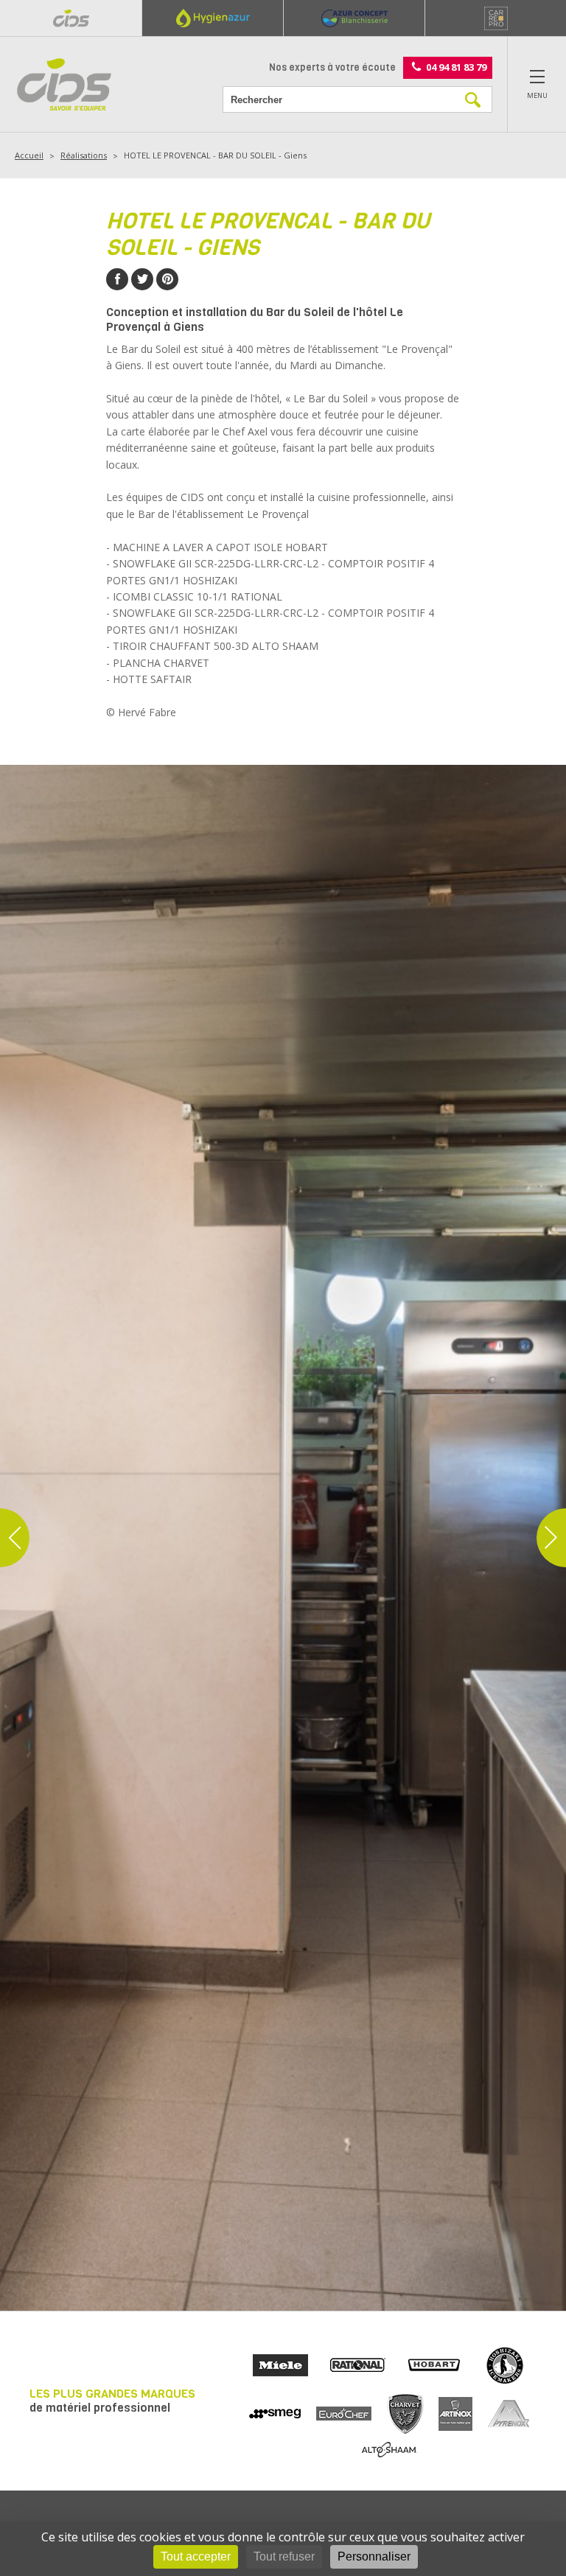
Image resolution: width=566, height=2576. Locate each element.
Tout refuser (284, 2556)
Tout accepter (196, 2556)
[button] (15, 1538)
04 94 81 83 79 (456, 66)
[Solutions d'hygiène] (212, 18)
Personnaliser (374, 2556)
